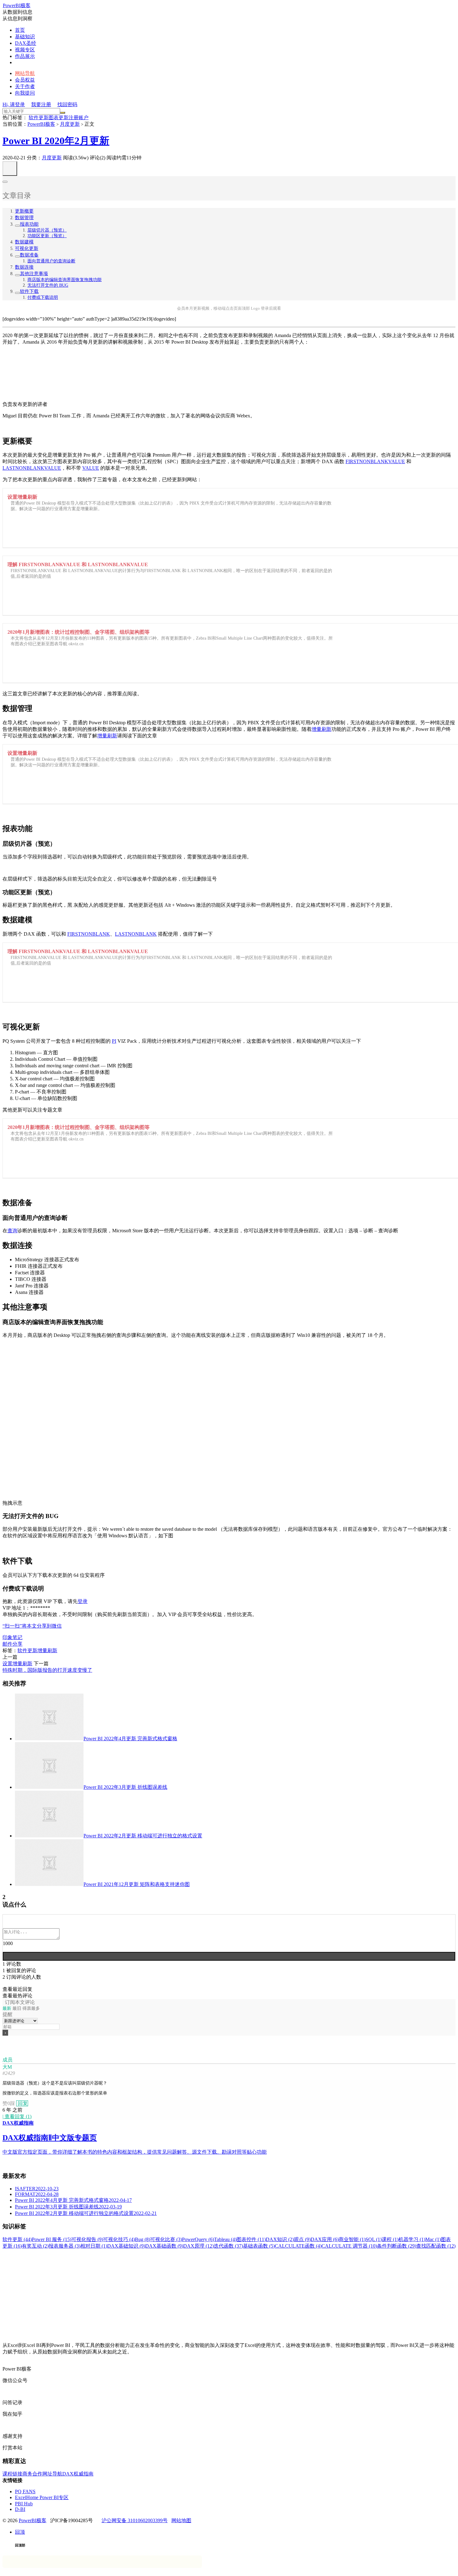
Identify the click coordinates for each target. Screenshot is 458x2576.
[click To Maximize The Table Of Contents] (10, 169)
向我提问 (25, 93)
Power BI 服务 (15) (52, 2239)
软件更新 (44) (17, 2239)
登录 (83, 1601)
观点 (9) (302, 2239)
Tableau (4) (225, 2239)
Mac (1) (433, 2239)
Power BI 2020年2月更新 (56, 141)
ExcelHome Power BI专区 (42, 2497)
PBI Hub (24, 2504)
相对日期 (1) (94, 2246)
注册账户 (79, 118)
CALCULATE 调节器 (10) (349, 2246)
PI (114, 1041)
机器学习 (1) (412, 2239)
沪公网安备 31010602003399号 (135, 2520)
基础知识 (25, 37)
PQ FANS (25, 2491)
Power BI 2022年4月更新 (130, 1739)
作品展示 (25, 56)
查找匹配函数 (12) (436, 2246)
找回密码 (67, 104)
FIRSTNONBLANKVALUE (375, 461)
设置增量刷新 (17, 1664)
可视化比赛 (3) (166, 2239)
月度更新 (70, 124)
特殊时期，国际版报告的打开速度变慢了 (47, 1670)
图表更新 (59, 118)
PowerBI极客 (17, 5)
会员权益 (25, 80)
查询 (12, 1231)
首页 (20, 30)
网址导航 (52, 2474)
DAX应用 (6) (325, 2239)
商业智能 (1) (352, 2239)
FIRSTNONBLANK (89, 934)
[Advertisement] (189, 2293)
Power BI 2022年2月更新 (143, 1836)
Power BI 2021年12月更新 (137, 1884)
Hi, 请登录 (14, 104)
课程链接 (12, 2474)
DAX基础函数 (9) (164, 2246)
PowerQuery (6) (198, 2239)
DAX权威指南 (78, 2474)
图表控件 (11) (251, 2239)
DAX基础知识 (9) (126, 2246)
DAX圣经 (26, 43)
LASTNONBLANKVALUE (32, 468)
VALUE (91, 468)
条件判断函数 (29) (397, 2246)
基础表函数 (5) (259, 2246)
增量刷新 (322, 729)
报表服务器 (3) (64, 2246)
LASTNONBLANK (136, 934)
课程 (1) (390, 2239)
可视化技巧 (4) (119, 2239)
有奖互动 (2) (35, 2246)
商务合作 (32, 2474)
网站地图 (181, 2520)
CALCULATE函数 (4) (298, 2246)
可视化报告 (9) (87, 2239)
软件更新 (39, 118)
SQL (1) (374, 2239)
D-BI (20, 2509)
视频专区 (25, 50)
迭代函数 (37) (228, 2246)
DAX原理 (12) (198, 2246)
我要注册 (41, 104)
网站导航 (25, 73)
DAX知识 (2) (280, 2239)
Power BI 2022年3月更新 (125, 1787)
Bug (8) (143, 2239)
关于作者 (25, 86)
